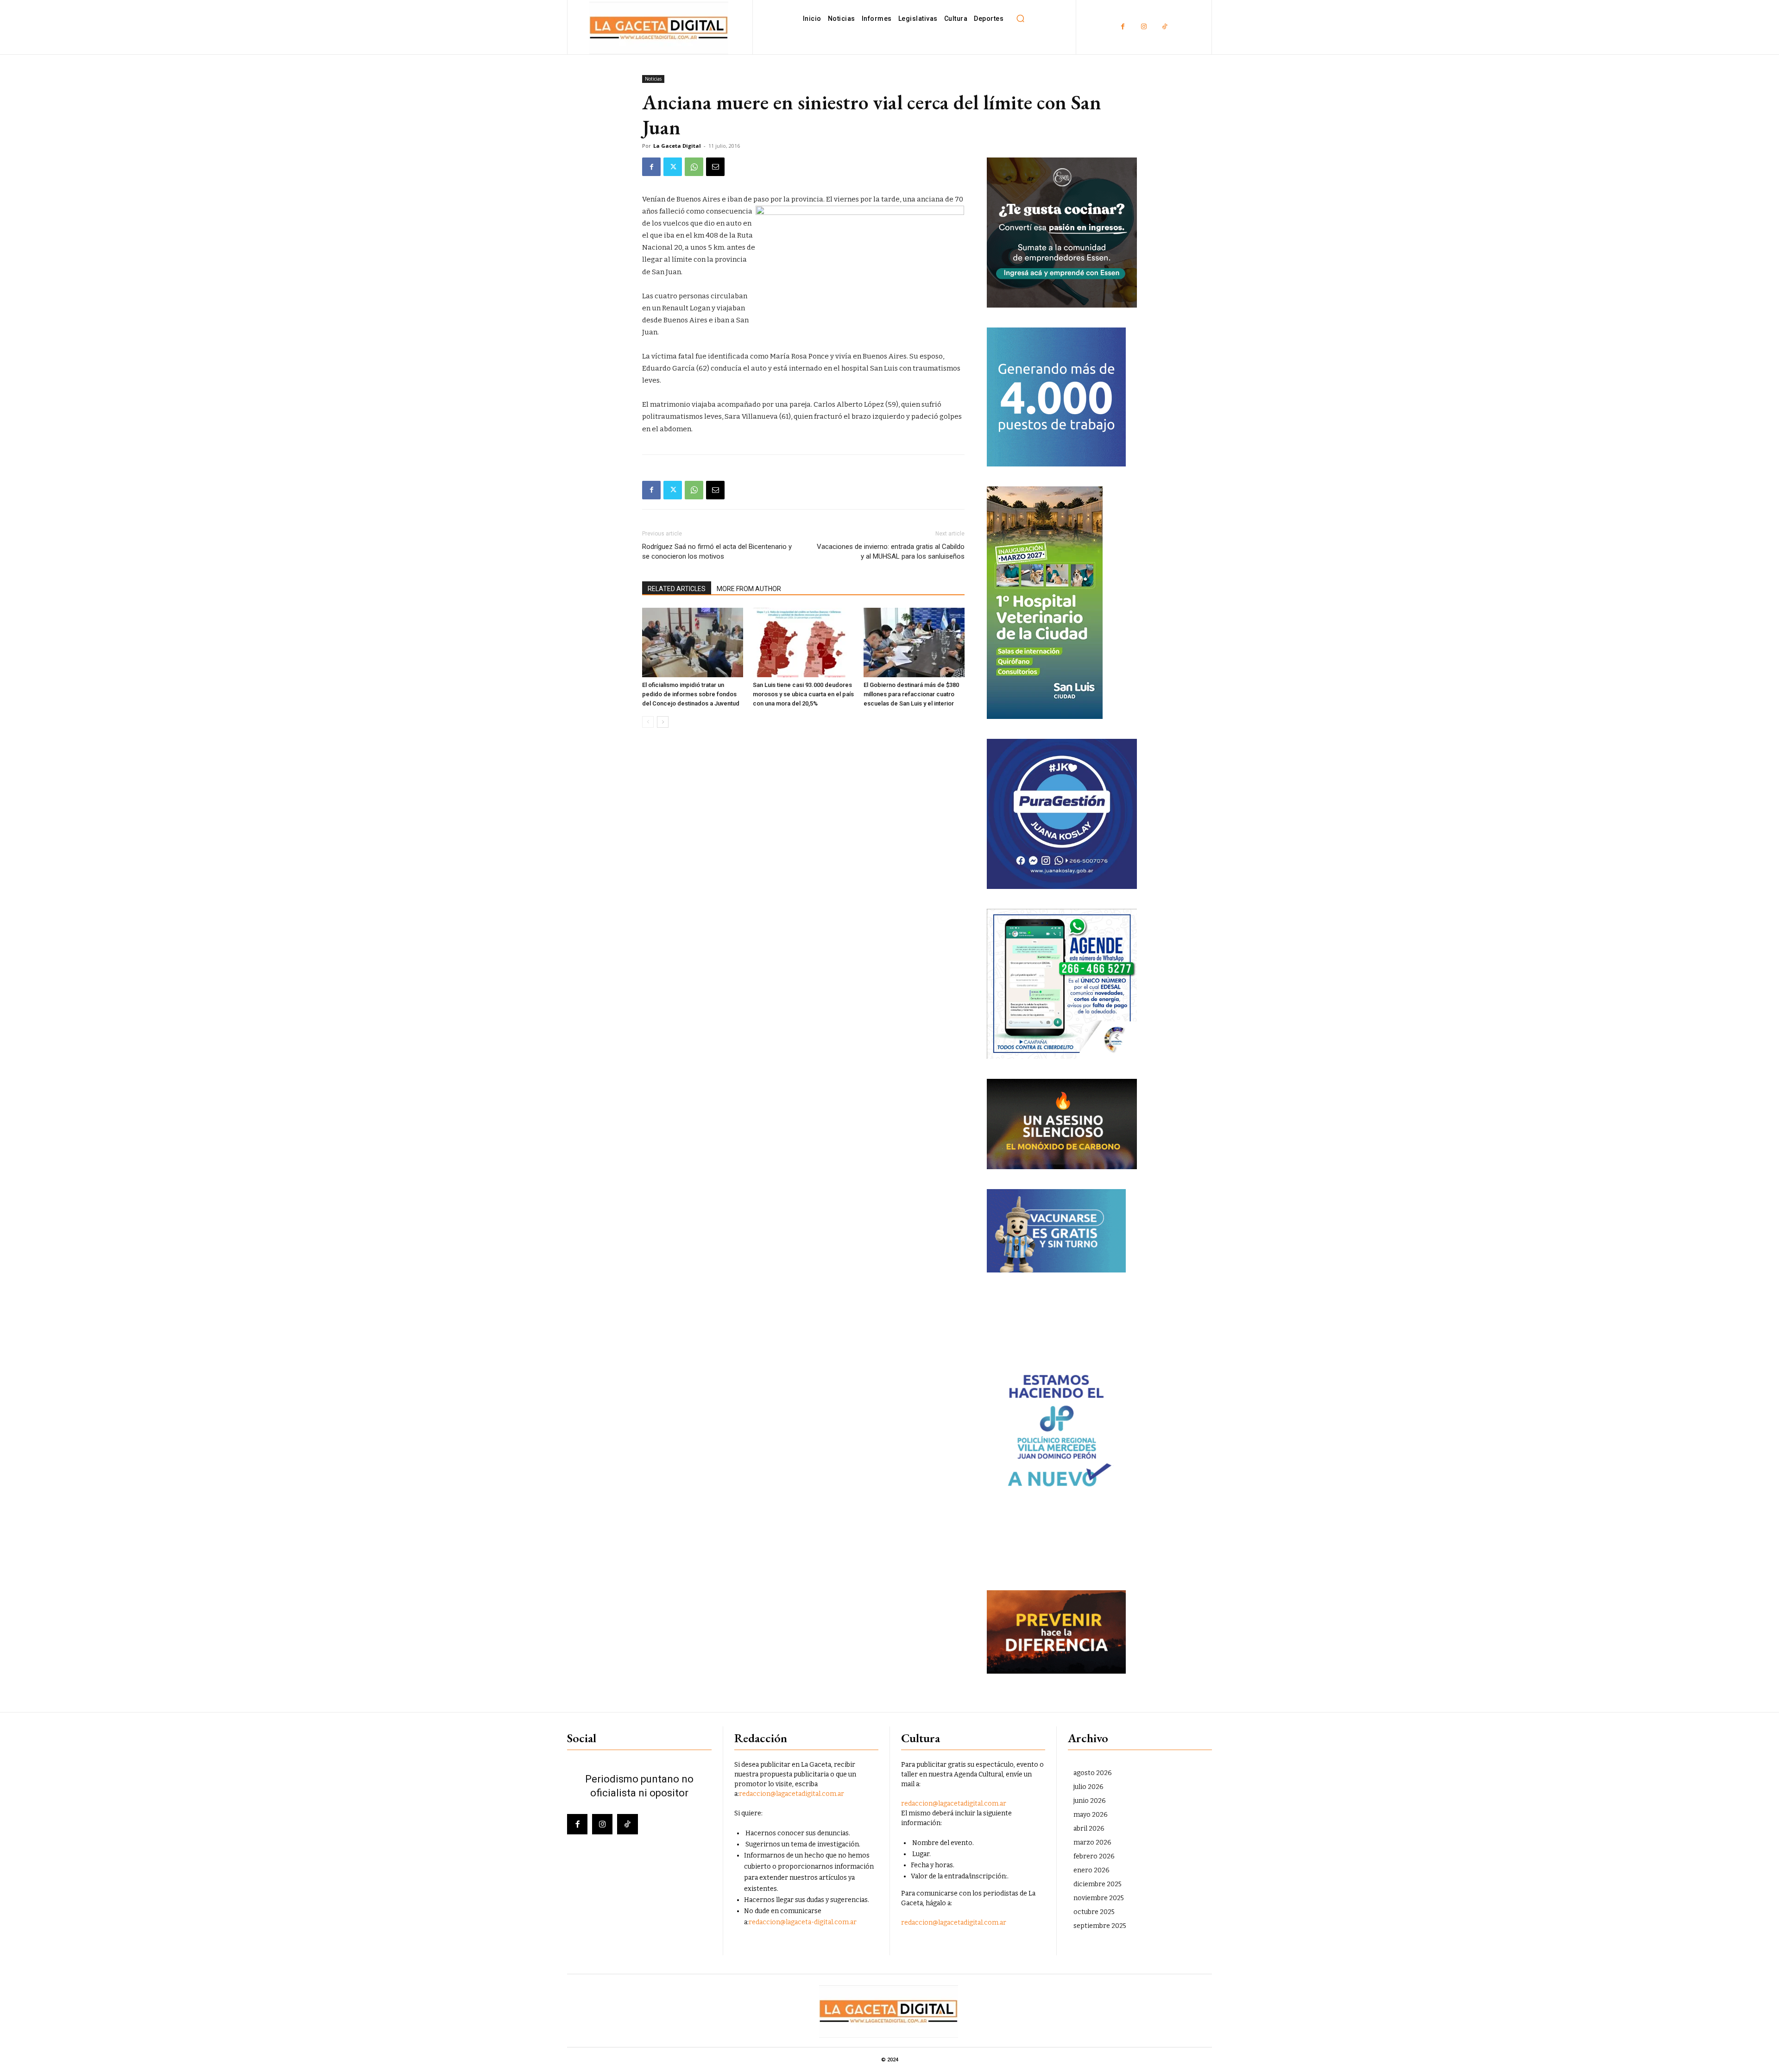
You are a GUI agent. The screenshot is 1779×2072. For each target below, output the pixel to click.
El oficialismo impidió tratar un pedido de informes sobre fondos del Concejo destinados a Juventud (691, 694)
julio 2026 (1088, 1787)
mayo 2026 (1091, 1815)
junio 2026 (1090, 1801)
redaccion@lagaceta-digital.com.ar (803, 1922)
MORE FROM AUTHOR (749, 589)
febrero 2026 (1094, 1856)
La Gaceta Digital (677, 146)
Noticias (653, 79)
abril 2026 (1089, 1829)
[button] (1020, 19)
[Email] (715, 167)
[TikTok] (1164, 27)
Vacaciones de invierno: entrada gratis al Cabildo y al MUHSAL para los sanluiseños (891, 551)
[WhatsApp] (694, 167)
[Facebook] (1123, 27)
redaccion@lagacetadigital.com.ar (792, 1794)
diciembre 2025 (1098, 1884)
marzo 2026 (1092, 1842)
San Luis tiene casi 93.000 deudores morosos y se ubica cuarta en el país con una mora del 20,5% (803, 694)
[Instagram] (1144, 27)
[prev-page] (648, 722)
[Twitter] (673, 167)
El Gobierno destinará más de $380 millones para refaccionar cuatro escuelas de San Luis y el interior (911, 694)
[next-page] (663, 722)
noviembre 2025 (1099, 1898)
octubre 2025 (1094, 1912)
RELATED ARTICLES (677, 589)
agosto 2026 (1093, 1773)
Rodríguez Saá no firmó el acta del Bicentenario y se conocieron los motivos (717, 551)
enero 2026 (1091, 1870)
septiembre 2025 (1100, 1926)
